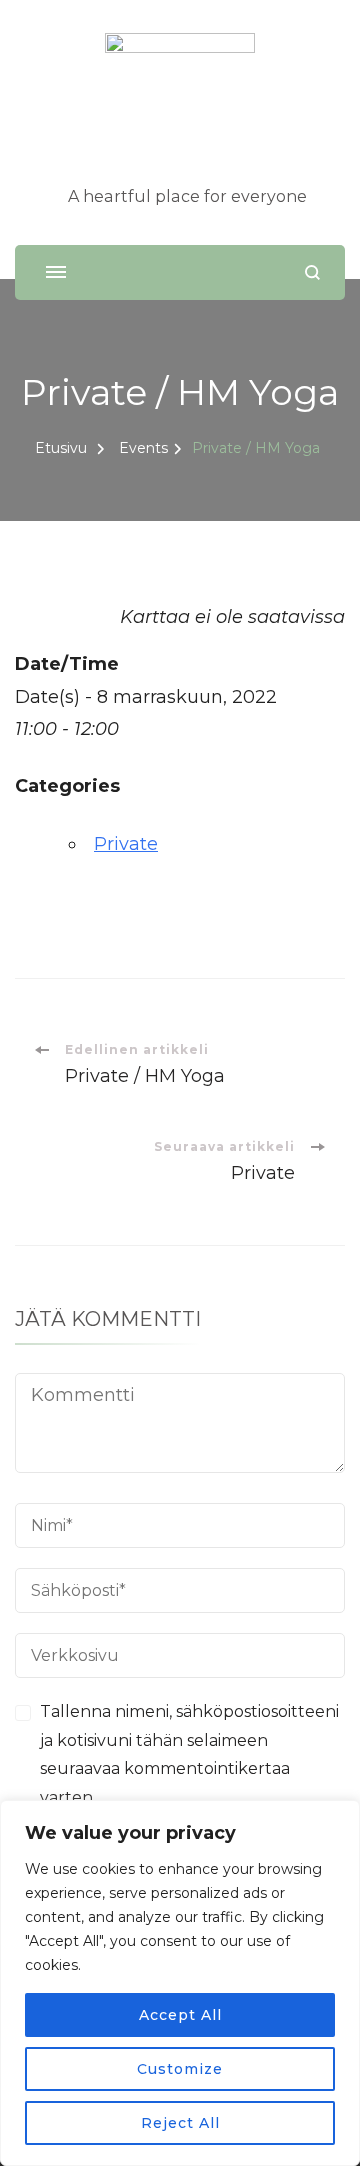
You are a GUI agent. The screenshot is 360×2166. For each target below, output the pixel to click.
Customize (180, 2069)
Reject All (180, 2123)
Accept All (180, 2015)
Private (126, 844)
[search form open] (312, 272)
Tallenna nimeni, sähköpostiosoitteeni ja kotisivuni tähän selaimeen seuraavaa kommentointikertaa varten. (189, 1754)
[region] (180, 1983)
